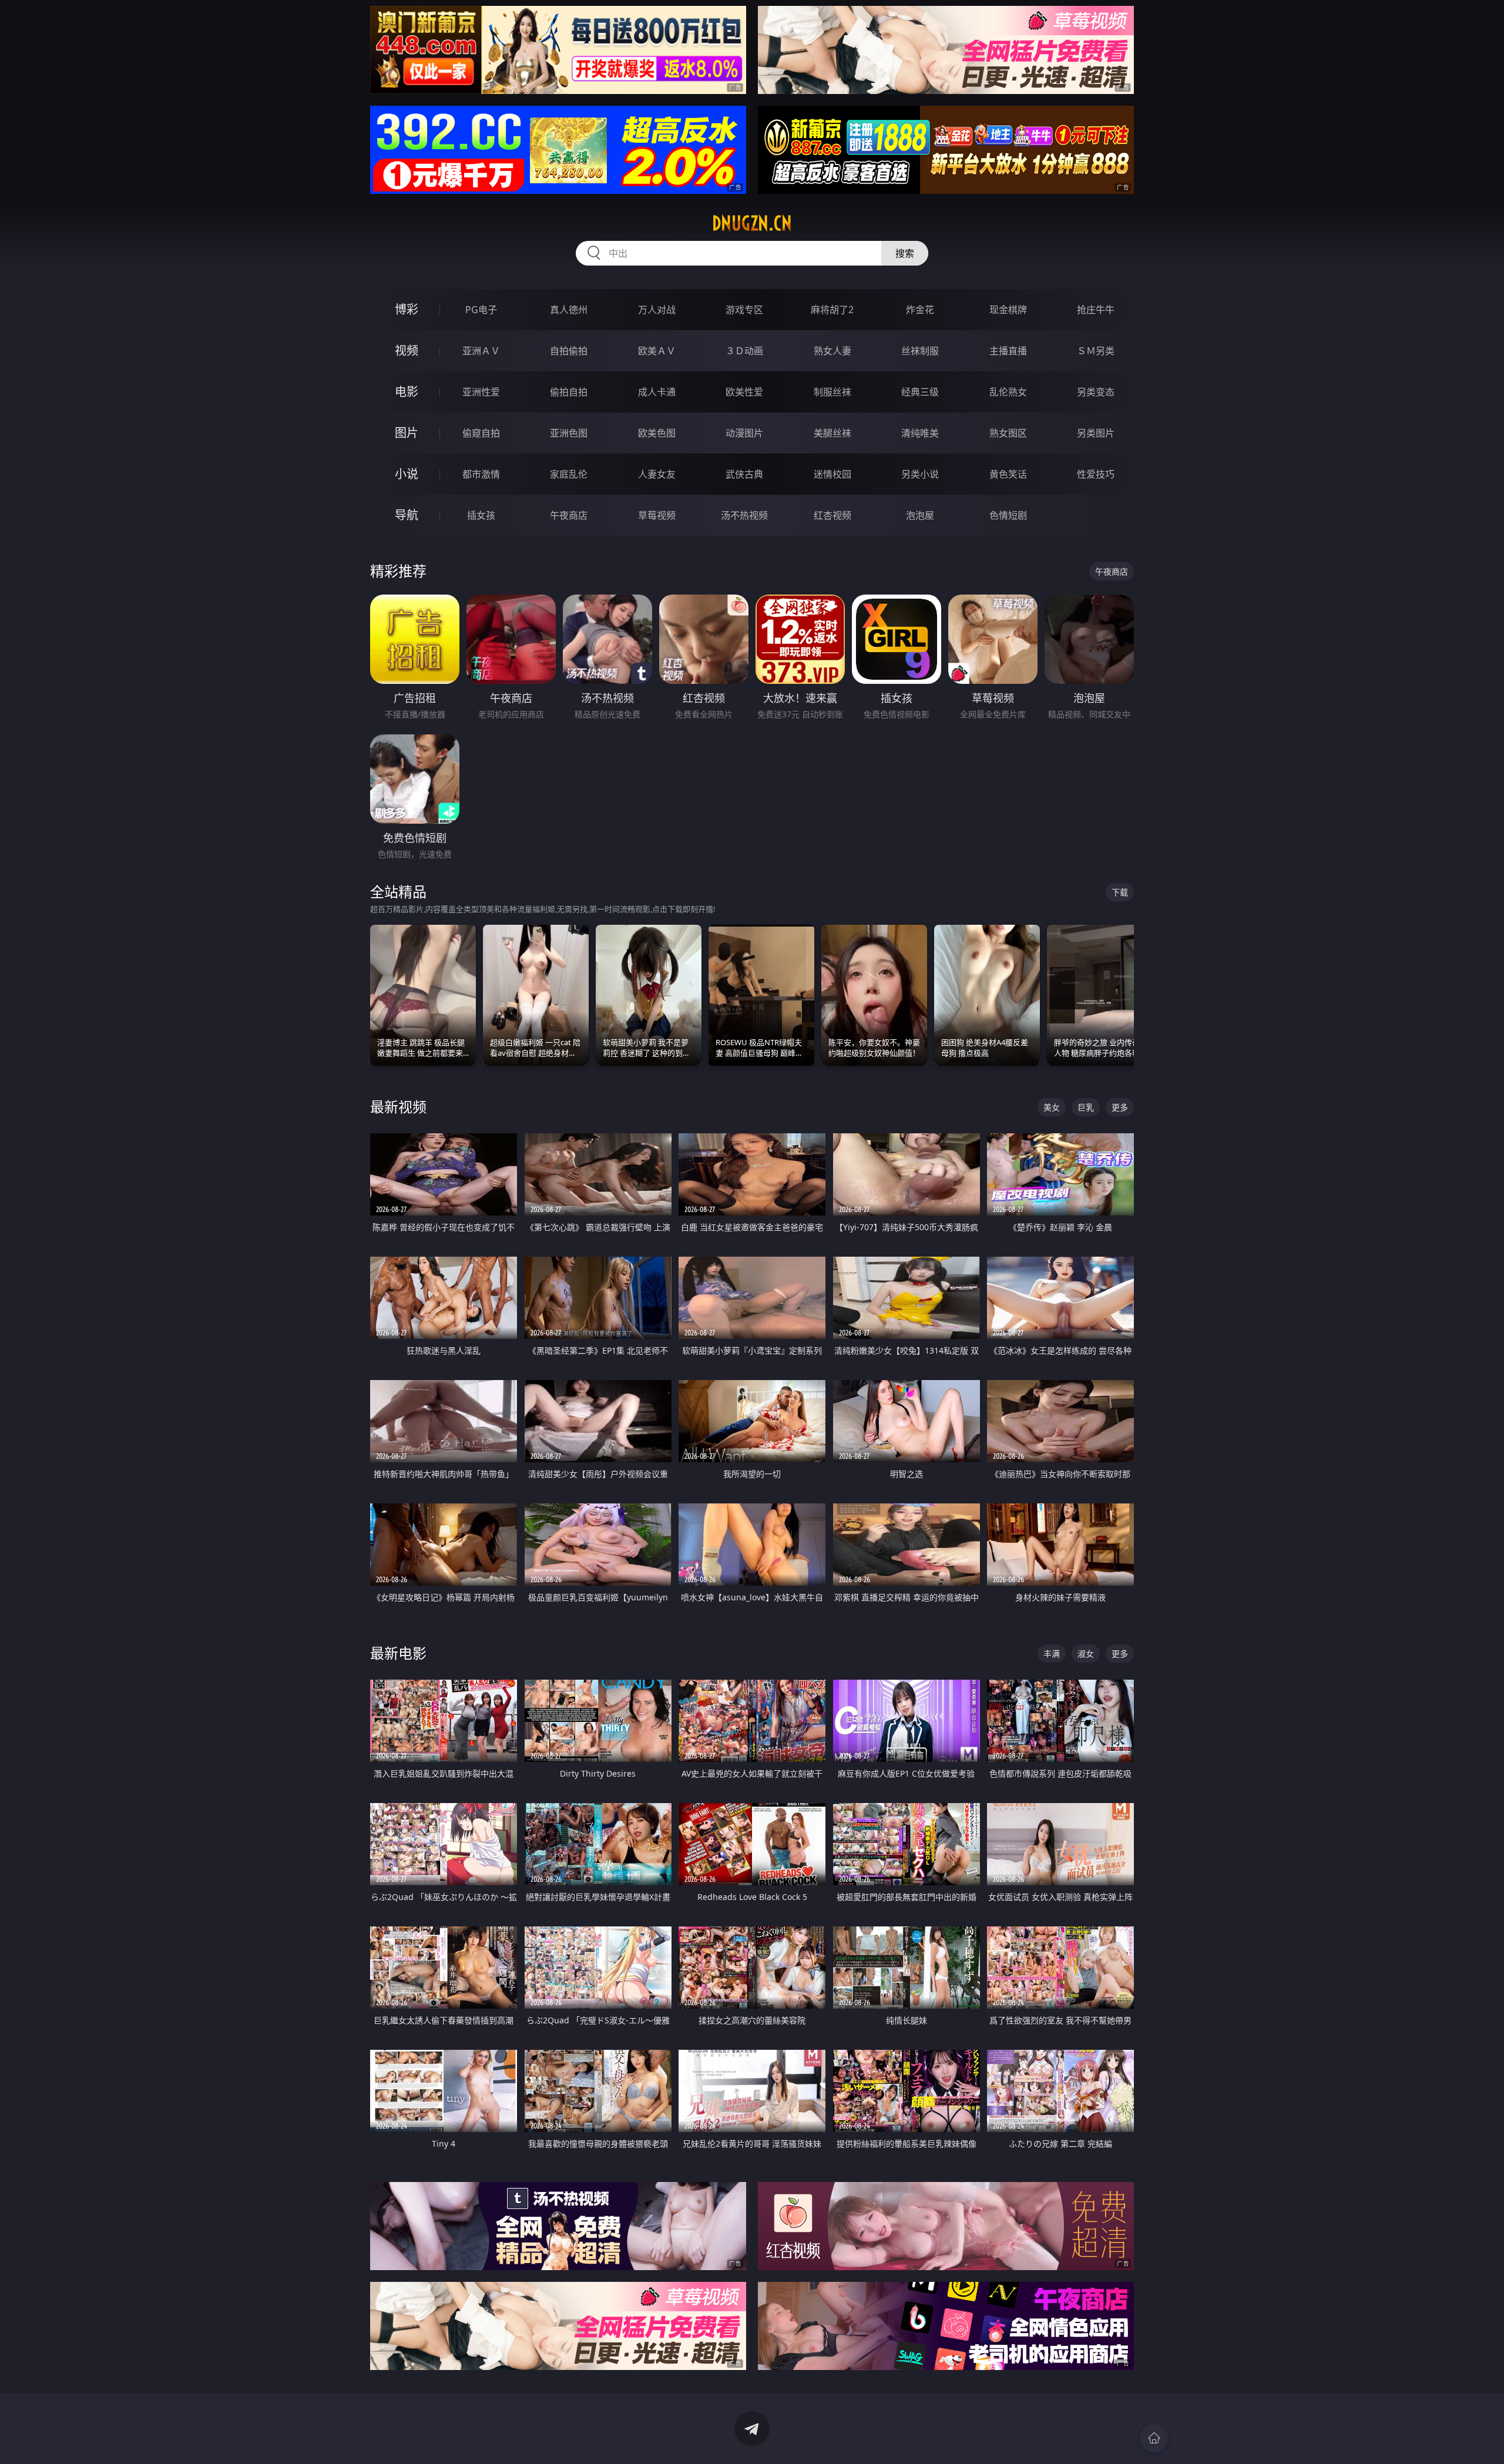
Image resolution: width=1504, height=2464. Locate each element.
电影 (407, 392)
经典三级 (920, 392)
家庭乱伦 (569, 474)
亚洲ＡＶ (481, 351)
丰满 (1052, 1654)
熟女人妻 (832, 351)
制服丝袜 (832, 392)
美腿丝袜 (832, 433)
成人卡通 (657, 392)
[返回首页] (1154, 2438)
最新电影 (398, 1653)
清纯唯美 (920, 433)
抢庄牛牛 (1096, 310)
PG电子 (481, 310)
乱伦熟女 (1008, 392)
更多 (1120, 1107)
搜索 (905, 253)
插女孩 (481, 515)
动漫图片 (744, 433)
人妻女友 (657, 474)
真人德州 (569, 310)
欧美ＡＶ (657, 351)
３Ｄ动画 (744, 351)
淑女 (1086, 1654)
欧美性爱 (744, 392)
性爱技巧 (1096, 474)
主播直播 (1008, 351)
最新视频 (398, 1107)
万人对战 (657, 310)
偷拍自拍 (569, 392)
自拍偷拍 (569, 351)
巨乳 (1086, 1107)
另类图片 (1096, 433)
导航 (407, 515)
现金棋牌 (1008, 310)
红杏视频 (832, 515)
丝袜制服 (920, 351)
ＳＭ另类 (1096, 351)
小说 (407, 474)
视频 (407, 350)
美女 (1052, 1107)
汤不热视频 (744, 515)
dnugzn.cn (752, 223)
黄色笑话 (1008, 474)
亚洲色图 (569, 433)
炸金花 (920, 310)
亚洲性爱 (481, 392)
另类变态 (1096, 392)
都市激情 (481, 474)
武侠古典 (744, 474)
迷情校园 (832, 474)
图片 (407, 433)
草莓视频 (657, 515)
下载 (1120, 892)
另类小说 (920, 474)
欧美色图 (657, 433)
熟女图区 (1008, 433)
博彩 (407, 309)
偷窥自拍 (481, 433)
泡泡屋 (920, 515)
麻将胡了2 (832, 310)
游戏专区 (744, 310)
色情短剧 (1008, 515)
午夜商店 (569, 515)
